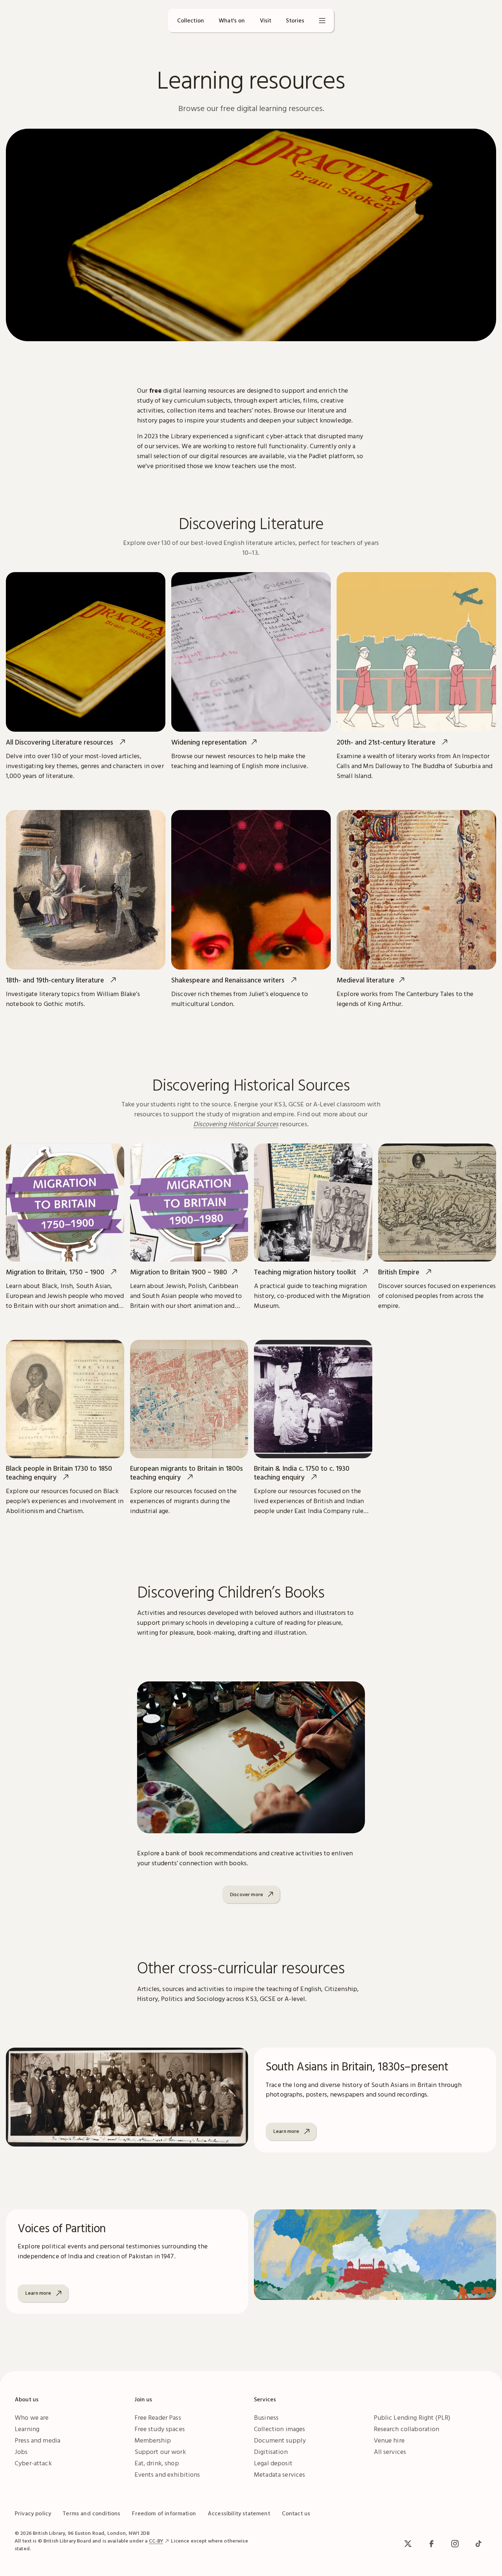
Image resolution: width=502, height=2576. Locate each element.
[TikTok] (478, 2544)
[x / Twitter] (408, 2544)
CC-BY (156, 2541)
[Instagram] (455, 2544)
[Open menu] (322, 21)
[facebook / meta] (431, 2544)
